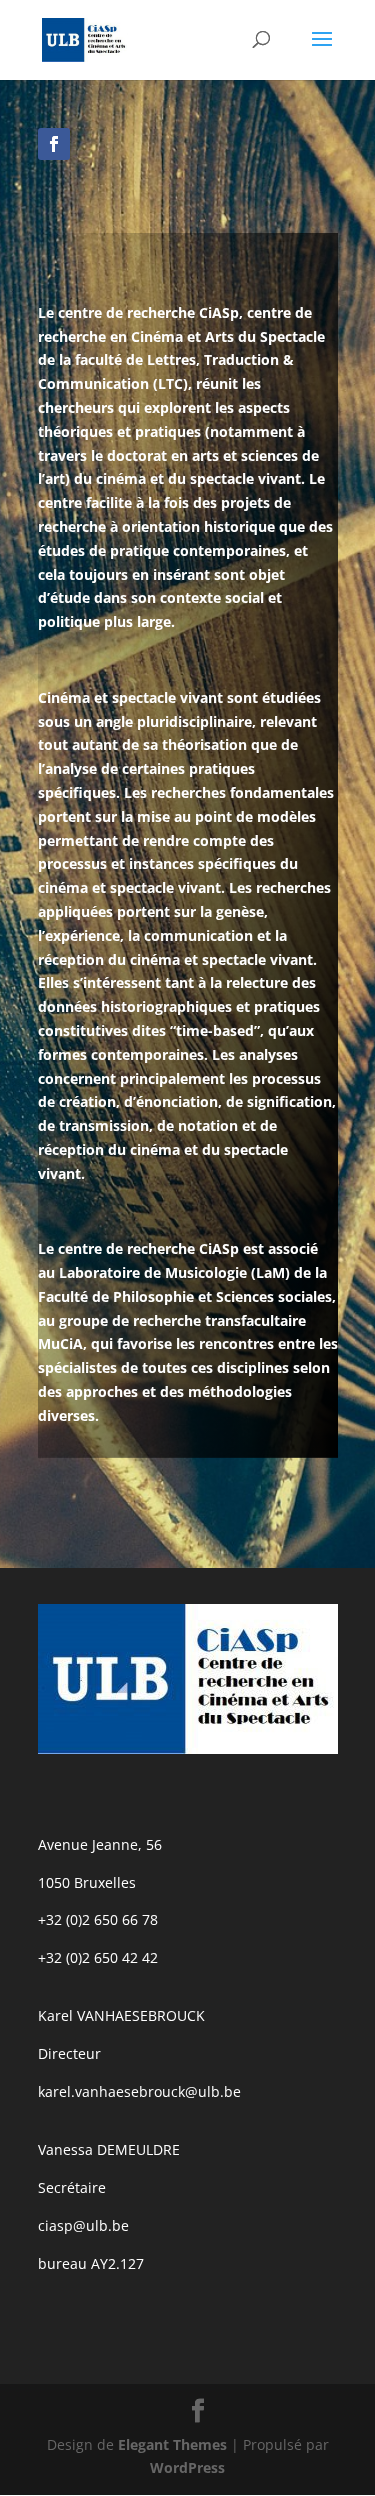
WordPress (187, 2467)
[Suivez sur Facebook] (54, 144)
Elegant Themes (172, 2444)
